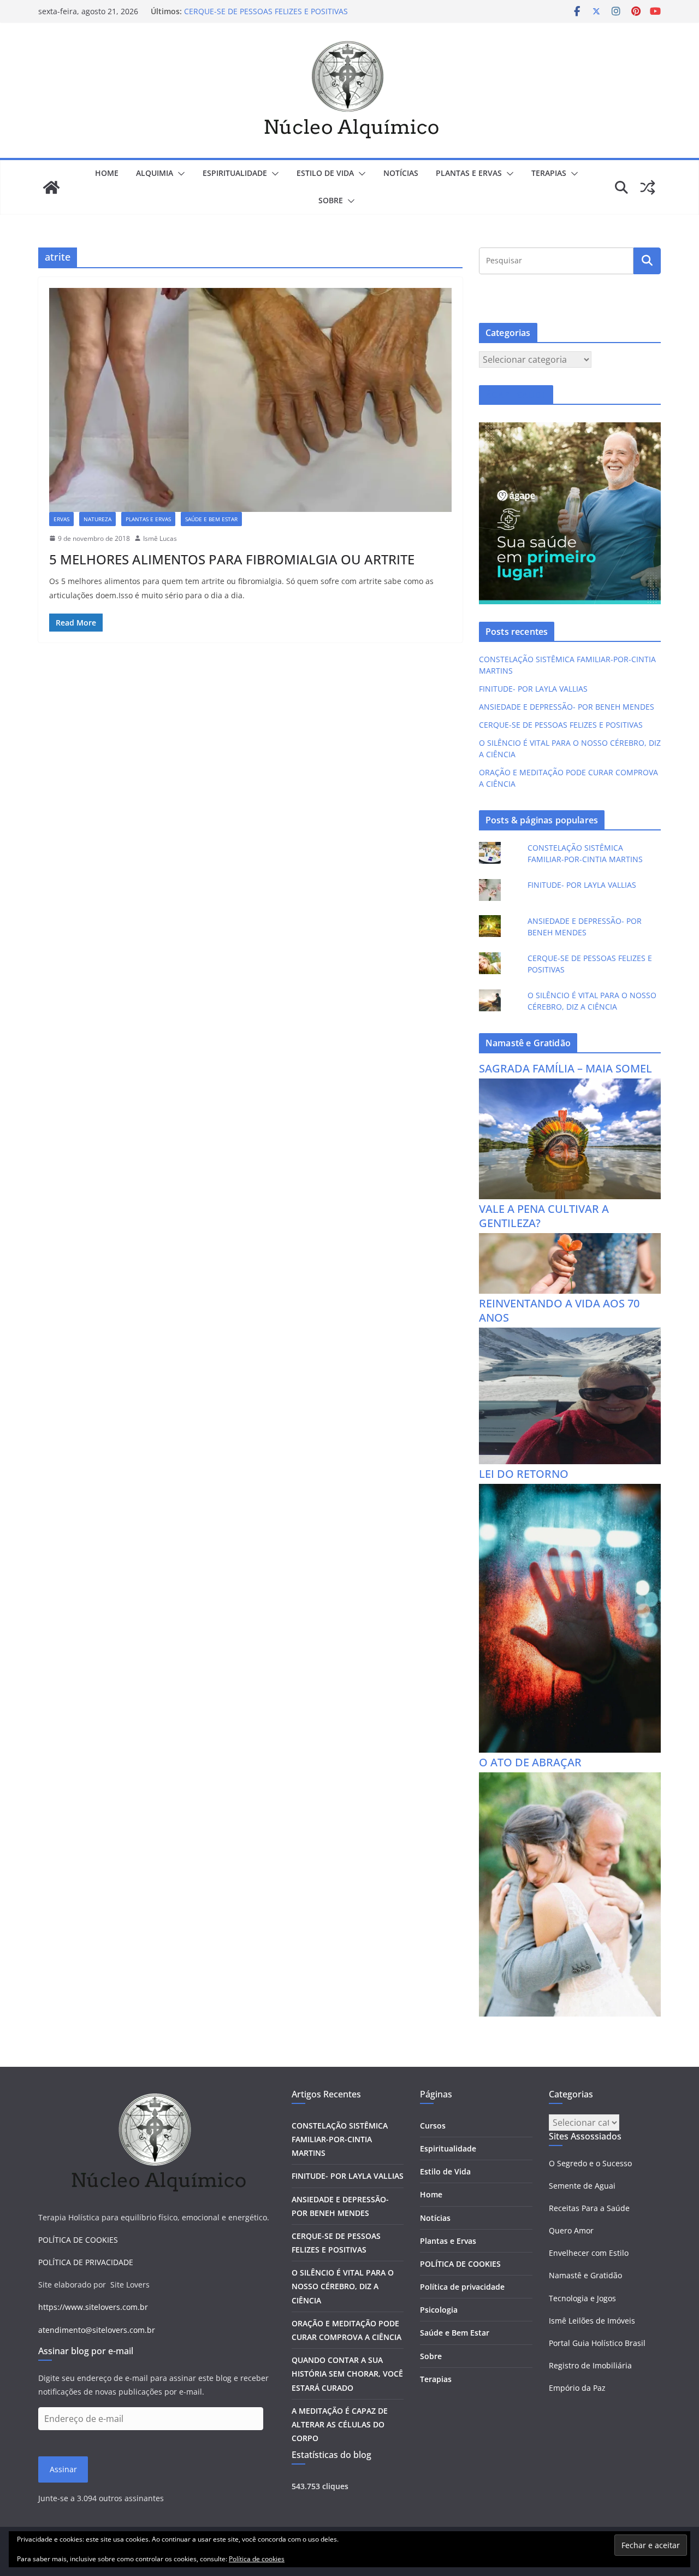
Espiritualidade (448, 2148)
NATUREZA (97, 519)
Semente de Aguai (582, 2186)
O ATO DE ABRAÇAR (530, 1762)
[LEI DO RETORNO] (570, 1491)
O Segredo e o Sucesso (590, 2163)
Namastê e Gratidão (585, 2275)
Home (107, 173)
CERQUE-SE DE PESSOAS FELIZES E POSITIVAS (266, 11)
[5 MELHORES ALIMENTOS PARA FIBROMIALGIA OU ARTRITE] (250, 400)
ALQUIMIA (155, 173)
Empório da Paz (577, 2388)
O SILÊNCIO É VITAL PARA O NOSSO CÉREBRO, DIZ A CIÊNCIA (343, 2286)
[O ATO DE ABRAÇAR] (570, 1779)
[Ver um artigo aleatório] (648, 187)
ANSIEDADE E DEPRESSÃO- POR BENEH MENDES (567, 707)
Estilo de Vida (445, 2171)
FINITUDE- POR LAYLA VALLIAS (533, 689)
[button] (179, 174)
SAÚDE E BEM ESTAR (211, 519)
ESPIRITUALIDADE (235, 173)
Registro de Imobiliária (590, 2365)
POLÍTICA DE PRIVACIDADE (86, 2262)
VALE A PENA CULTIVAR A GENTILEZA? (544, 1216)
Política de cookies (257, 2559)
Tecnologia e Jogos (582, 2298)
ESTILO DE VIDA (325, 173)
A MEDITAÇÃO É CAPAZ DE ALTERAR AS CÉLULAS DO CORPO (340, 2424)
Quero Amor (571, 2230)
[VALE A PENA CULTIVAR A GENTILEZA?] (570, 1240)
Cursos (433, 2126)
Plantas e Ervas (448, 2241)
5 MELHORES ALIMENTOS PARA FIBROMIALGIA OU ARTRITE (232, 559)
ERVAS (61, 519)
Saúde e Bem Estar (455, 2333)
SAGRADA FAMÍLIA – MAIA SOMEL (565, 1068)
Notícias (435, 2218)
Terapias (436, 2379)
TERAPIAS (549, 173)
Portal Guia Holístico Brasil (597, 2343)
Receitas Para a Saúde (589, 2208)
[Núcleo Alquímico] (51, 187)
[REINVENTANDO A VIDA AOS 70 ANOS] (570, 1334)
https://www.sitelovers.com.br (93, 2307)
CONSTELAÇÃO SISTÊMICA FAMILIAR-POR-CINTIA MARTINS (340, 2139)
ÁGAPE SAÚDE (516, 395)
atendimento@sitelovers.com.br (97, 2330)
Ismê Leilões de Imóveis (592, 2321)
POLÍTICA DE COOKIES (78, 2240)
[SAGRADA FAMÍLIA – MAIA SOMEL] (570, 1085)
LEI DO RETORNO (524, 1474)
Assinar (63, 2469)
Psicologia (439, 2310)
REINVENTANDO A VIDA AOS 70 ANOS (559, 1310)
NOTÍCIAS (401, 173)
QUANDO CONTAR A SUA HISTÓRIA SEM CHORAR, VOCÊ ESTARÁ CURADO (347, 2374)
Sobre (331, 200)
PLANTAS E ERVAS (469, 173)
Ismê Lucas (160, 538)
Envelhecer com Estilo (589, 2253)
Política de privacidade (462, 2287)
